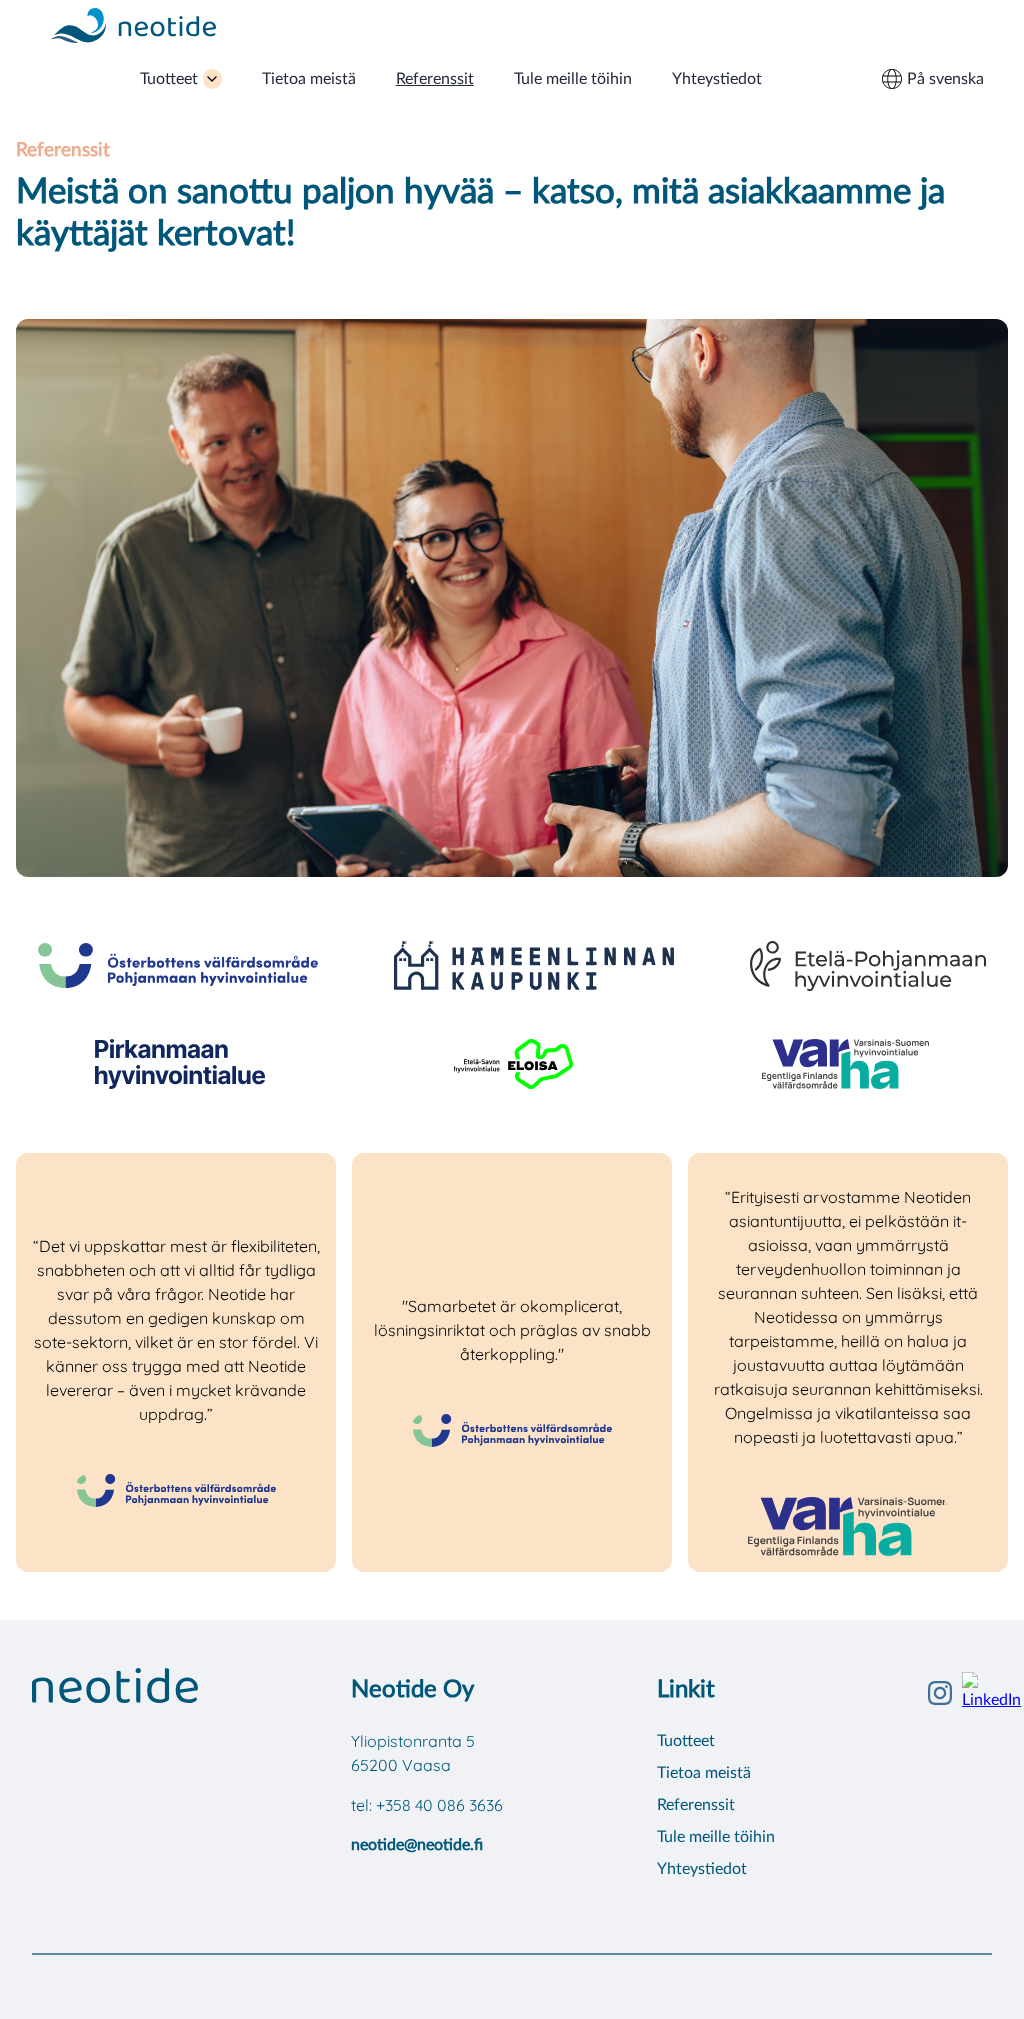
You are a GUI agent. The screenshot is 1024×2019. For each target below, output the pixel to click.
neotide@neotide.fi (417, 1845)
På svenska (945, 79)
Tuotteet (169, 79)
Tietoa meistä (309, 79)
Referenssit (435, 79)
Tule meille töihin (573, 79)
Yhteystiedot (717, 79)
